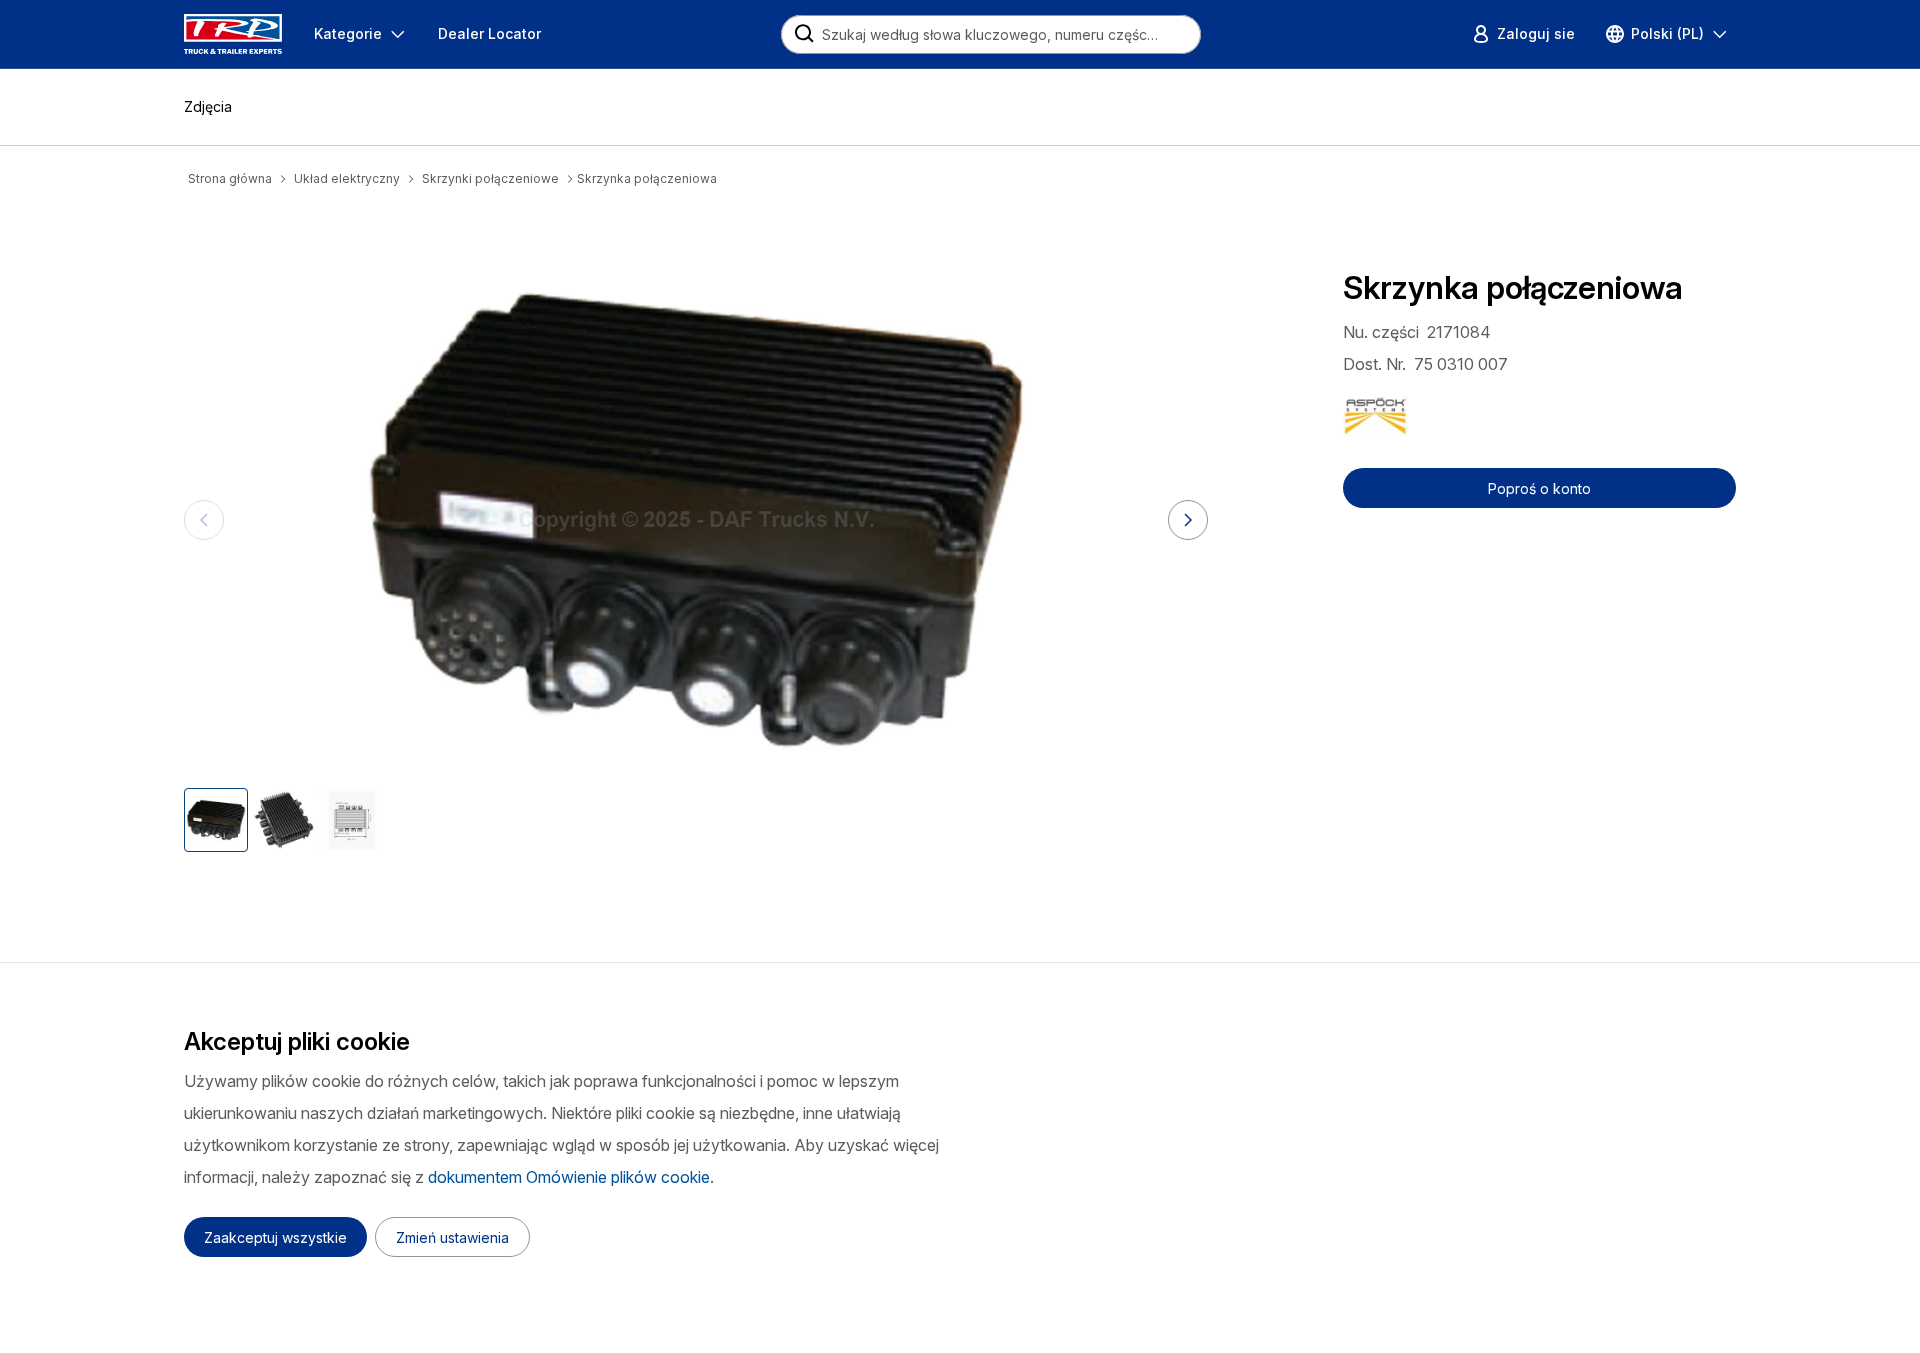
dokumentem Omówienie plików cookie (569, 1177)
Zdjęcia (208, 106)
